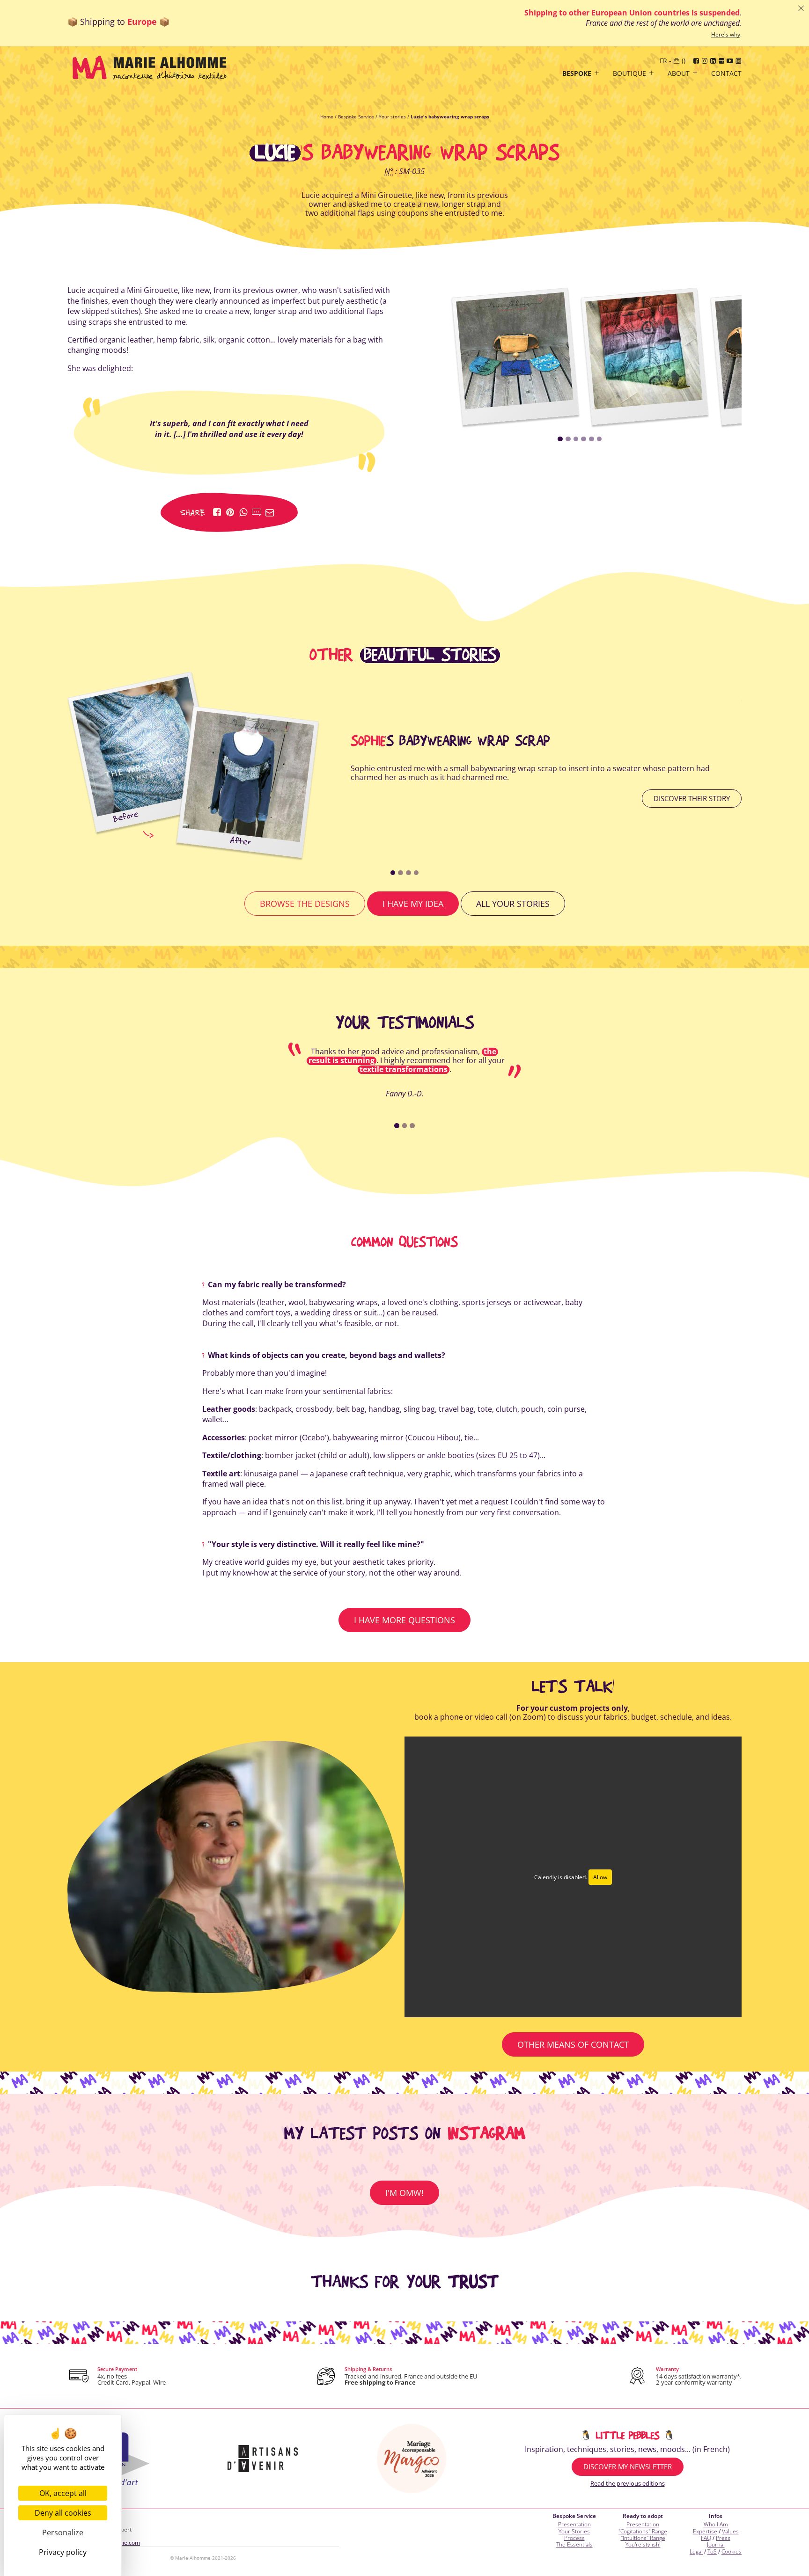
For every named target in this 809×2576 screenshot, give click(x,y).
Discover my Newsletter (628, 2467)
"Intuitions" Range (643, 2538)
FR (663, 61)
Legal (696, 2551)
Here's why (726, 35)
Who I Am (716, 2524)
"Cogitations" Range (643, 2531)
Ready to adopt (643, 2516)
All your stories (513, 904)
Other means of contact (573, 2044)
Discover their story (692, 798)
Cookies (732, 2551)
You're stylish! (643, 2544)
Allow (600, 1877)
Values (730, 2531)
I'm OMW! (404, 2193)
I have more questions (404, 1620)
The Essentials (574, 2544)
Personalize (63, 2532)
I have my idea (413, 904)
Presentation (574, 2524)
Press (723, 2538)
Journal (716, 2544)
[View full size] (515, 351)
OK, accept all (63, 2493)
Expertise (705, 2531)
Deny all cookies (63, 2513)
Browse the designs (305, 904)
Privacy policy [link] (63, 2552)
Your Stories (574, 2531)
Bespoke (577, 74)
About (679, 74)
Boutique (629, 74)
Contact (726, 74)
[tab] (560, 439)
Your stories (392, 117)
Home (327, 117)
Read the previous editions (628, 2483)
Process (574, 2538)
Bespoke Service (356, 117)
